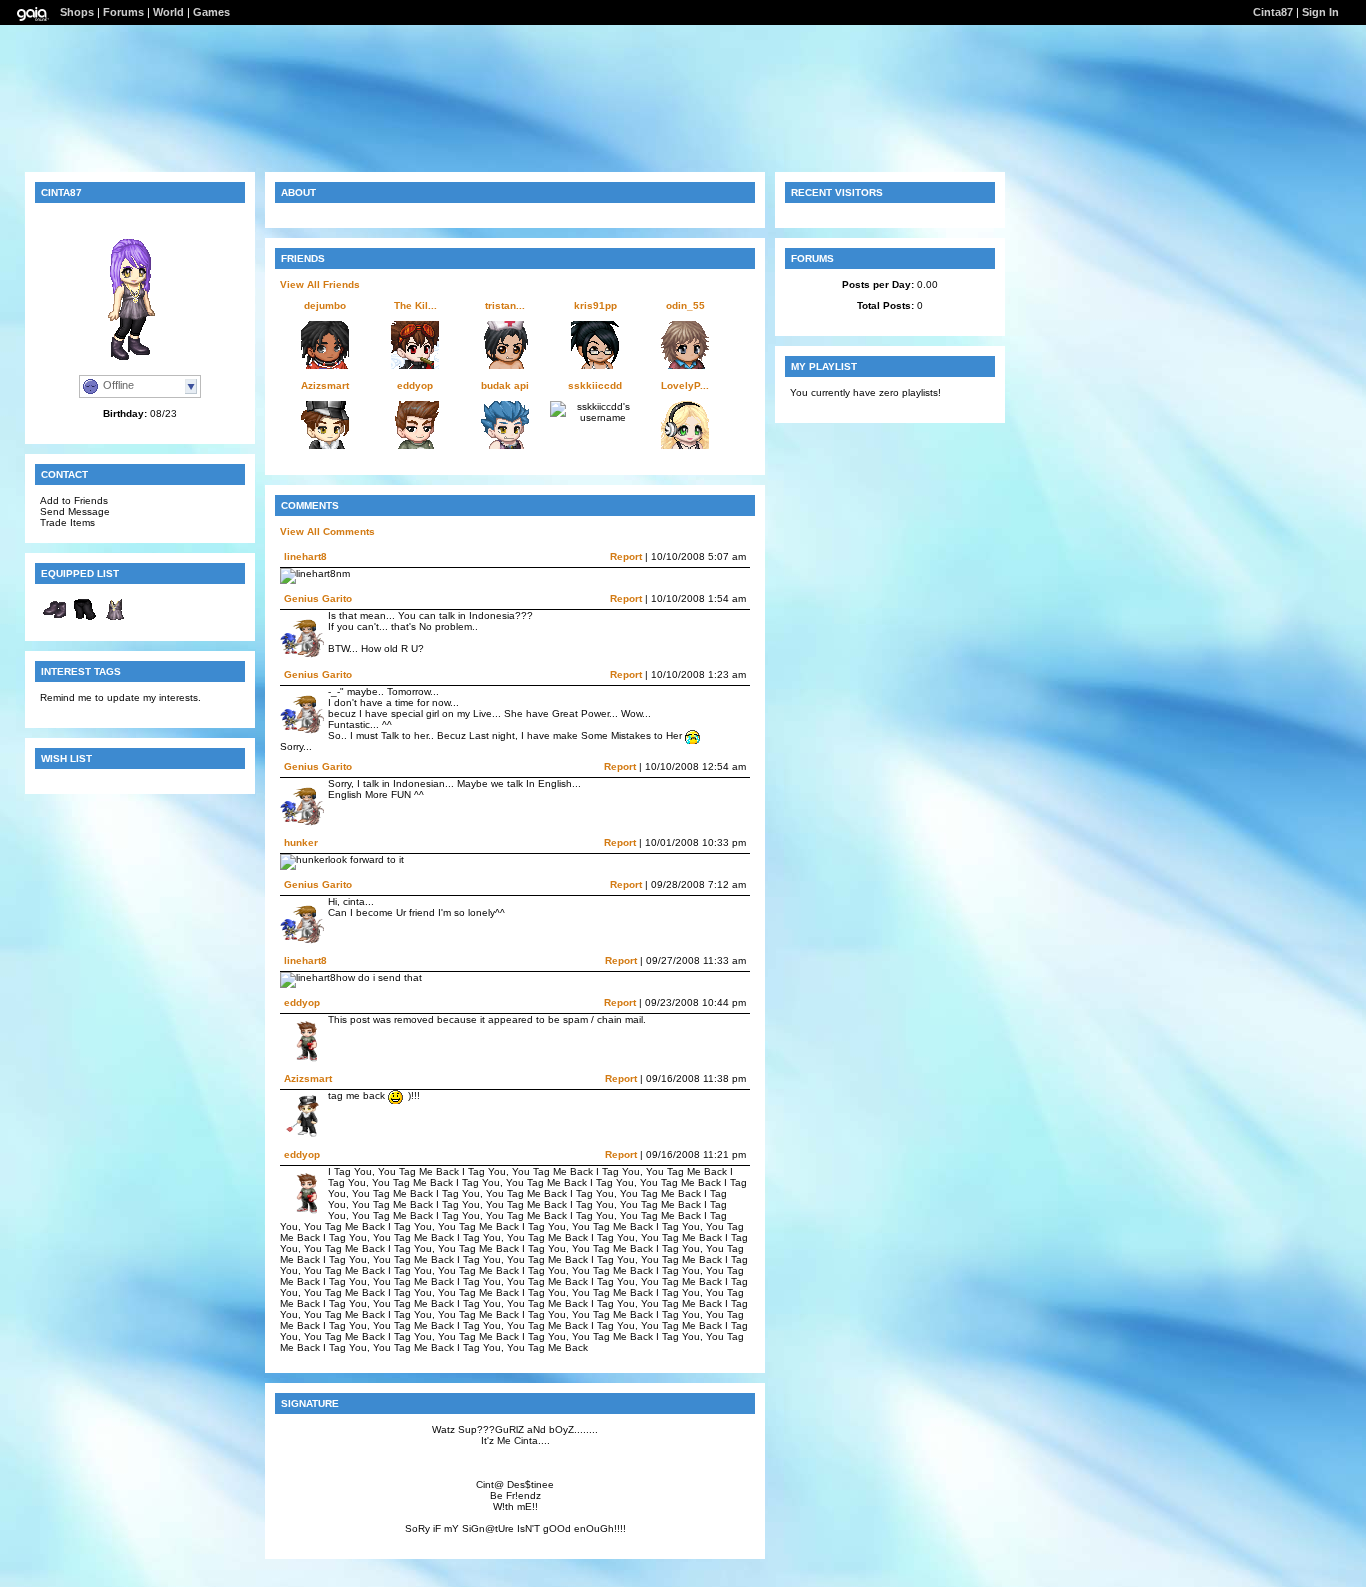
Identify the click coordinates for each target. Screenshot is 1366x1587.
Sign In (1320, 12)
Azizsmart (325, 385)
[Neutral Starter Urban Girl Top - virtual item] (115, 620)
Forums (123, 12)
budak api (505, 385)
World (168, 12)
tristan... (505, 305)
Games (211, 12)
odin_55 (685, 305)
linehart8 (305, 556)
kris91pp (595, 305)
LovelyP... (685, 385)
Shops (77, 12)
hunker (301, 842)
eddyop (415, 385)
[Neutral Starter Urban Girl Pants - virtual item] (85, 620)
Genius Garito (318, 598)
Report (626, 556)
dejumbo (325, 305)
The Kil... (415, 305)
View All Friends (320, 284)
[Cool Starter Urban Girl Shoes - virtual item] (55, 620)
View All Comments (327, 531)
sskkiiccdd (595, 385)
